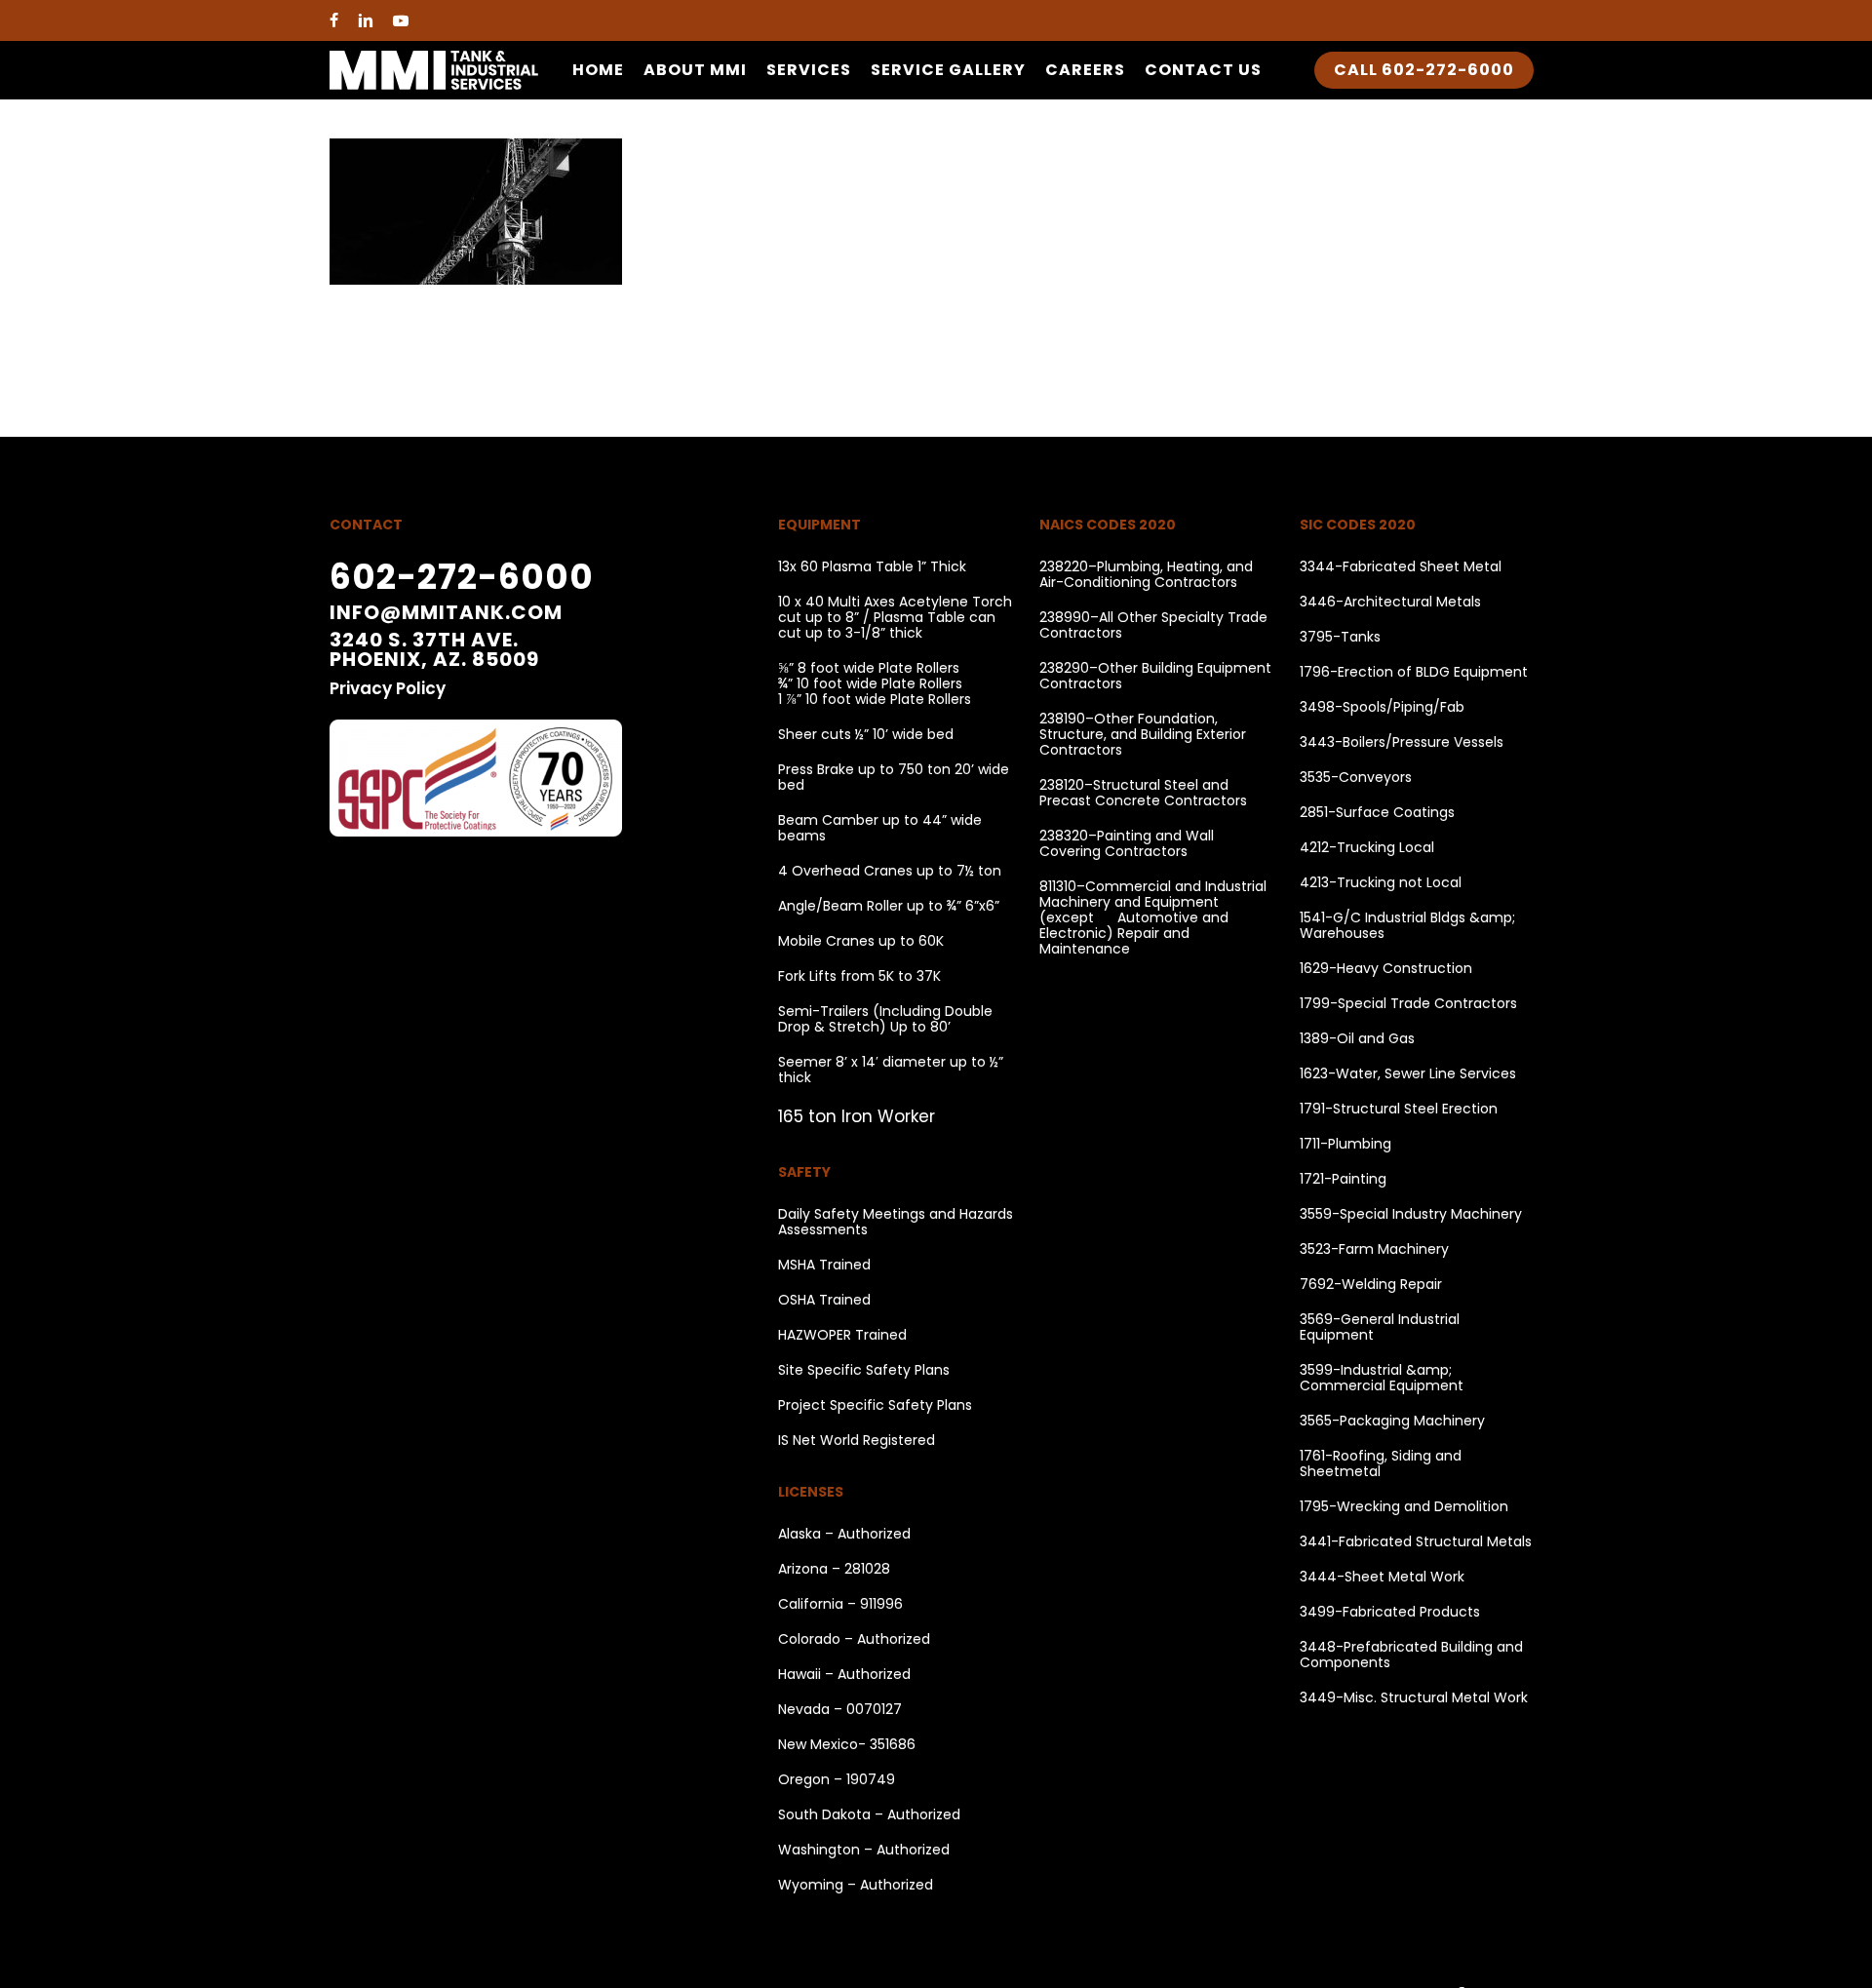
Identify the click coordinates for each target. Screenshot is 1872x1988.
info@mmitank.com (446, 612)
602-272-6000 (462, 577)
